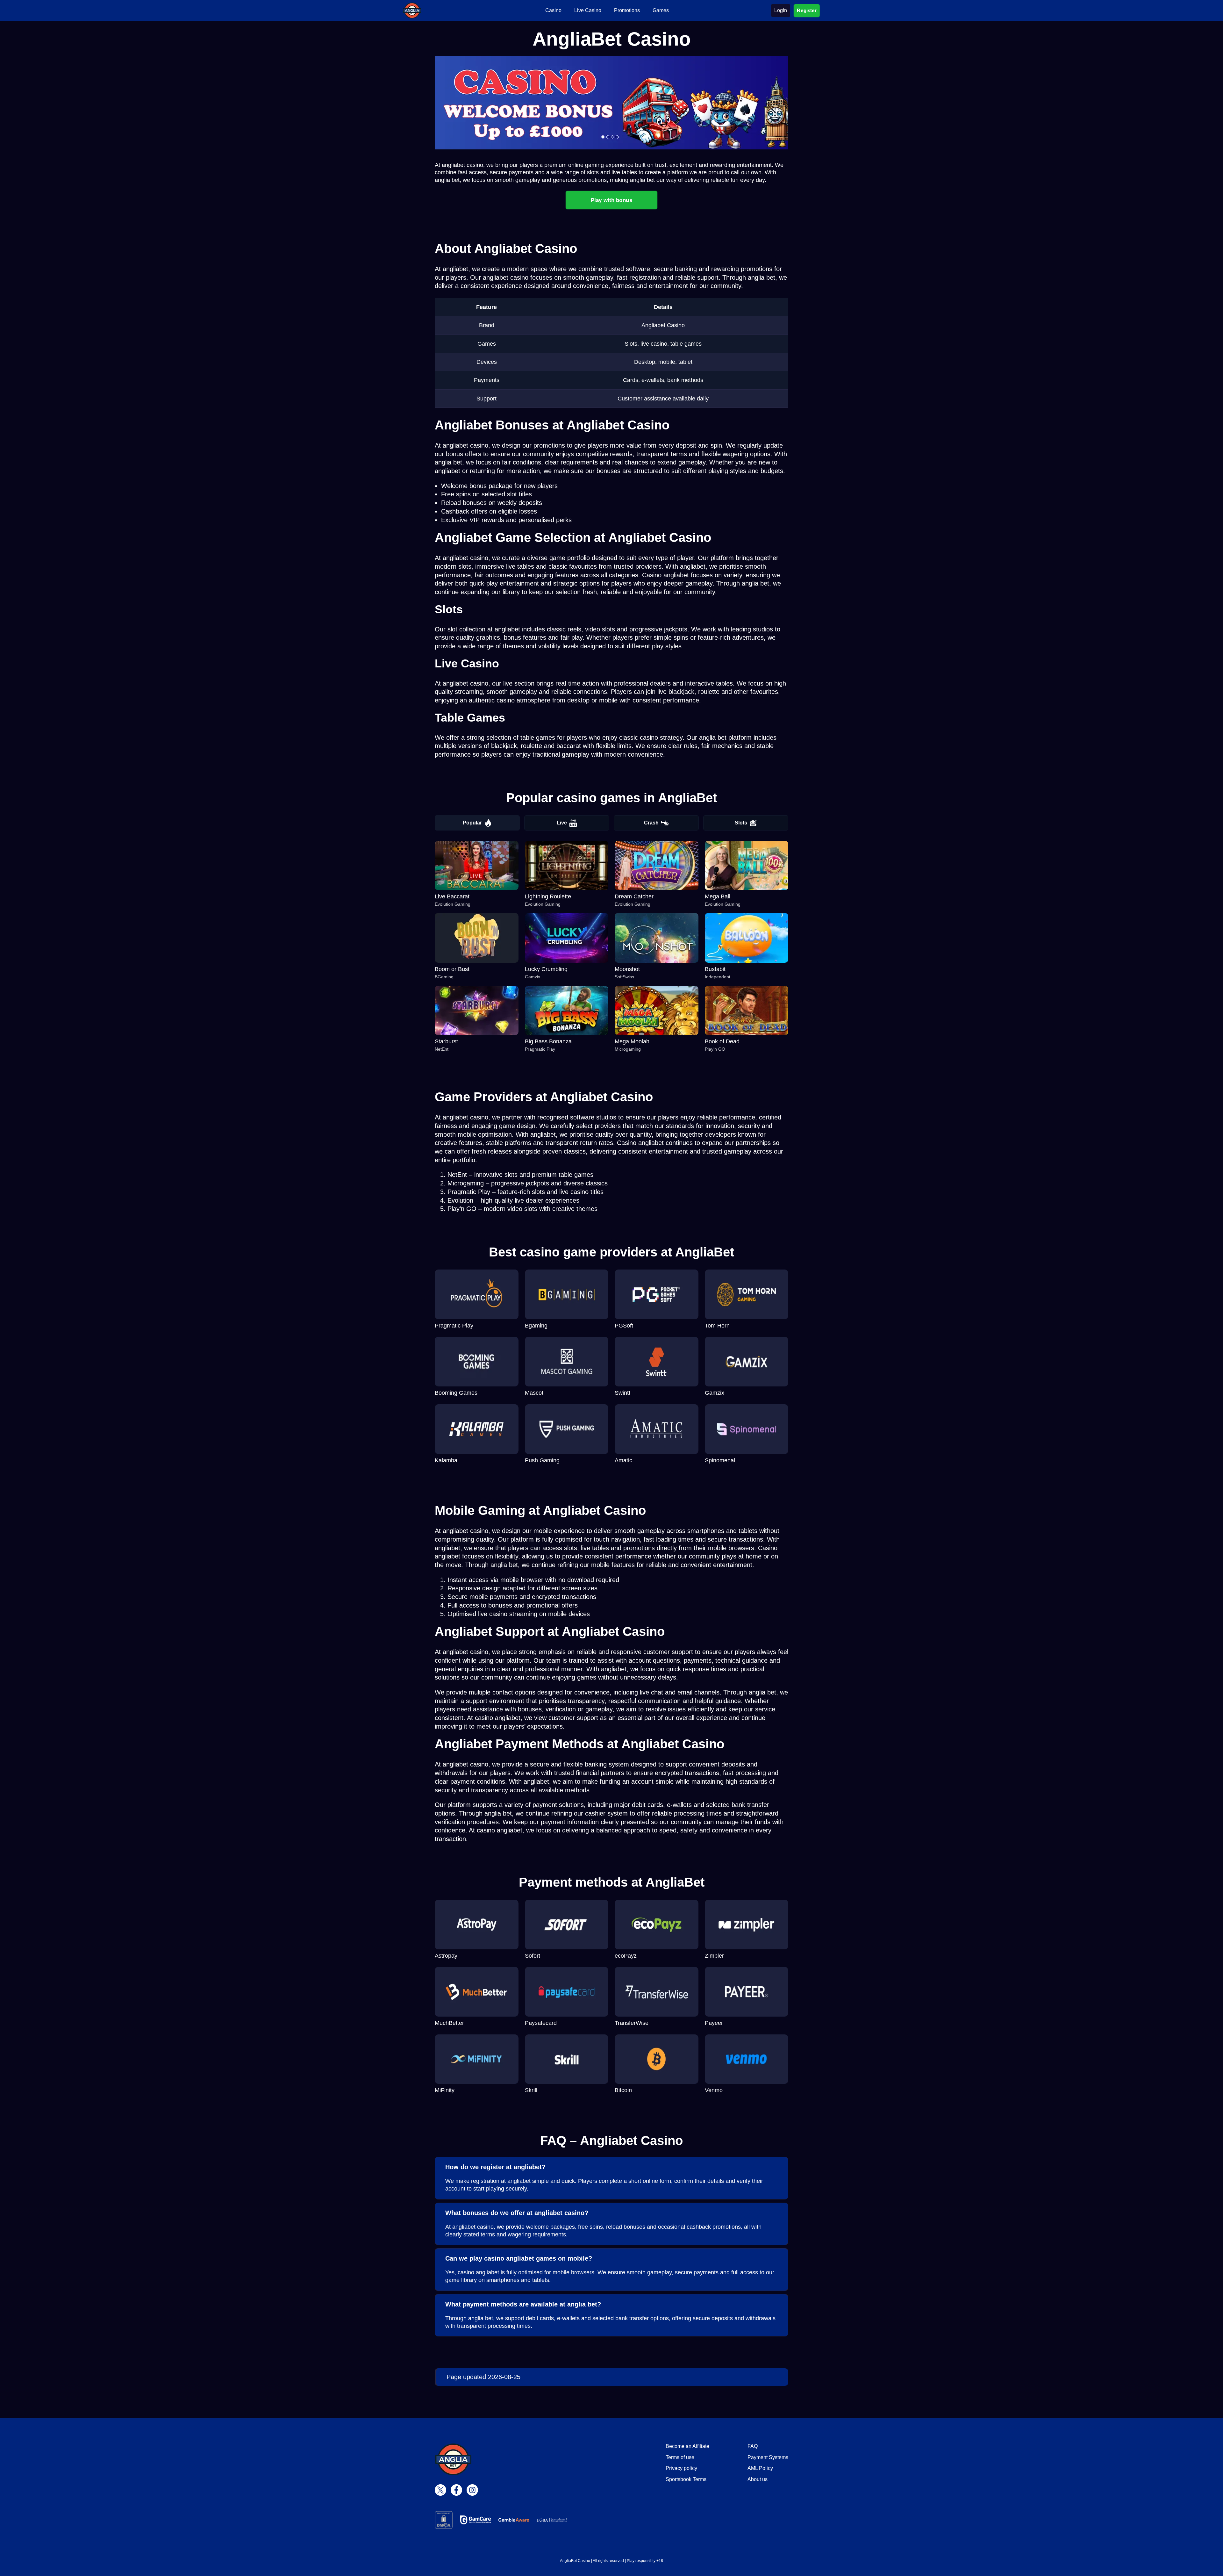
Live (562, 823)
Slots (741, 823)
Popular (472, 823)
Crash (651, 823)
